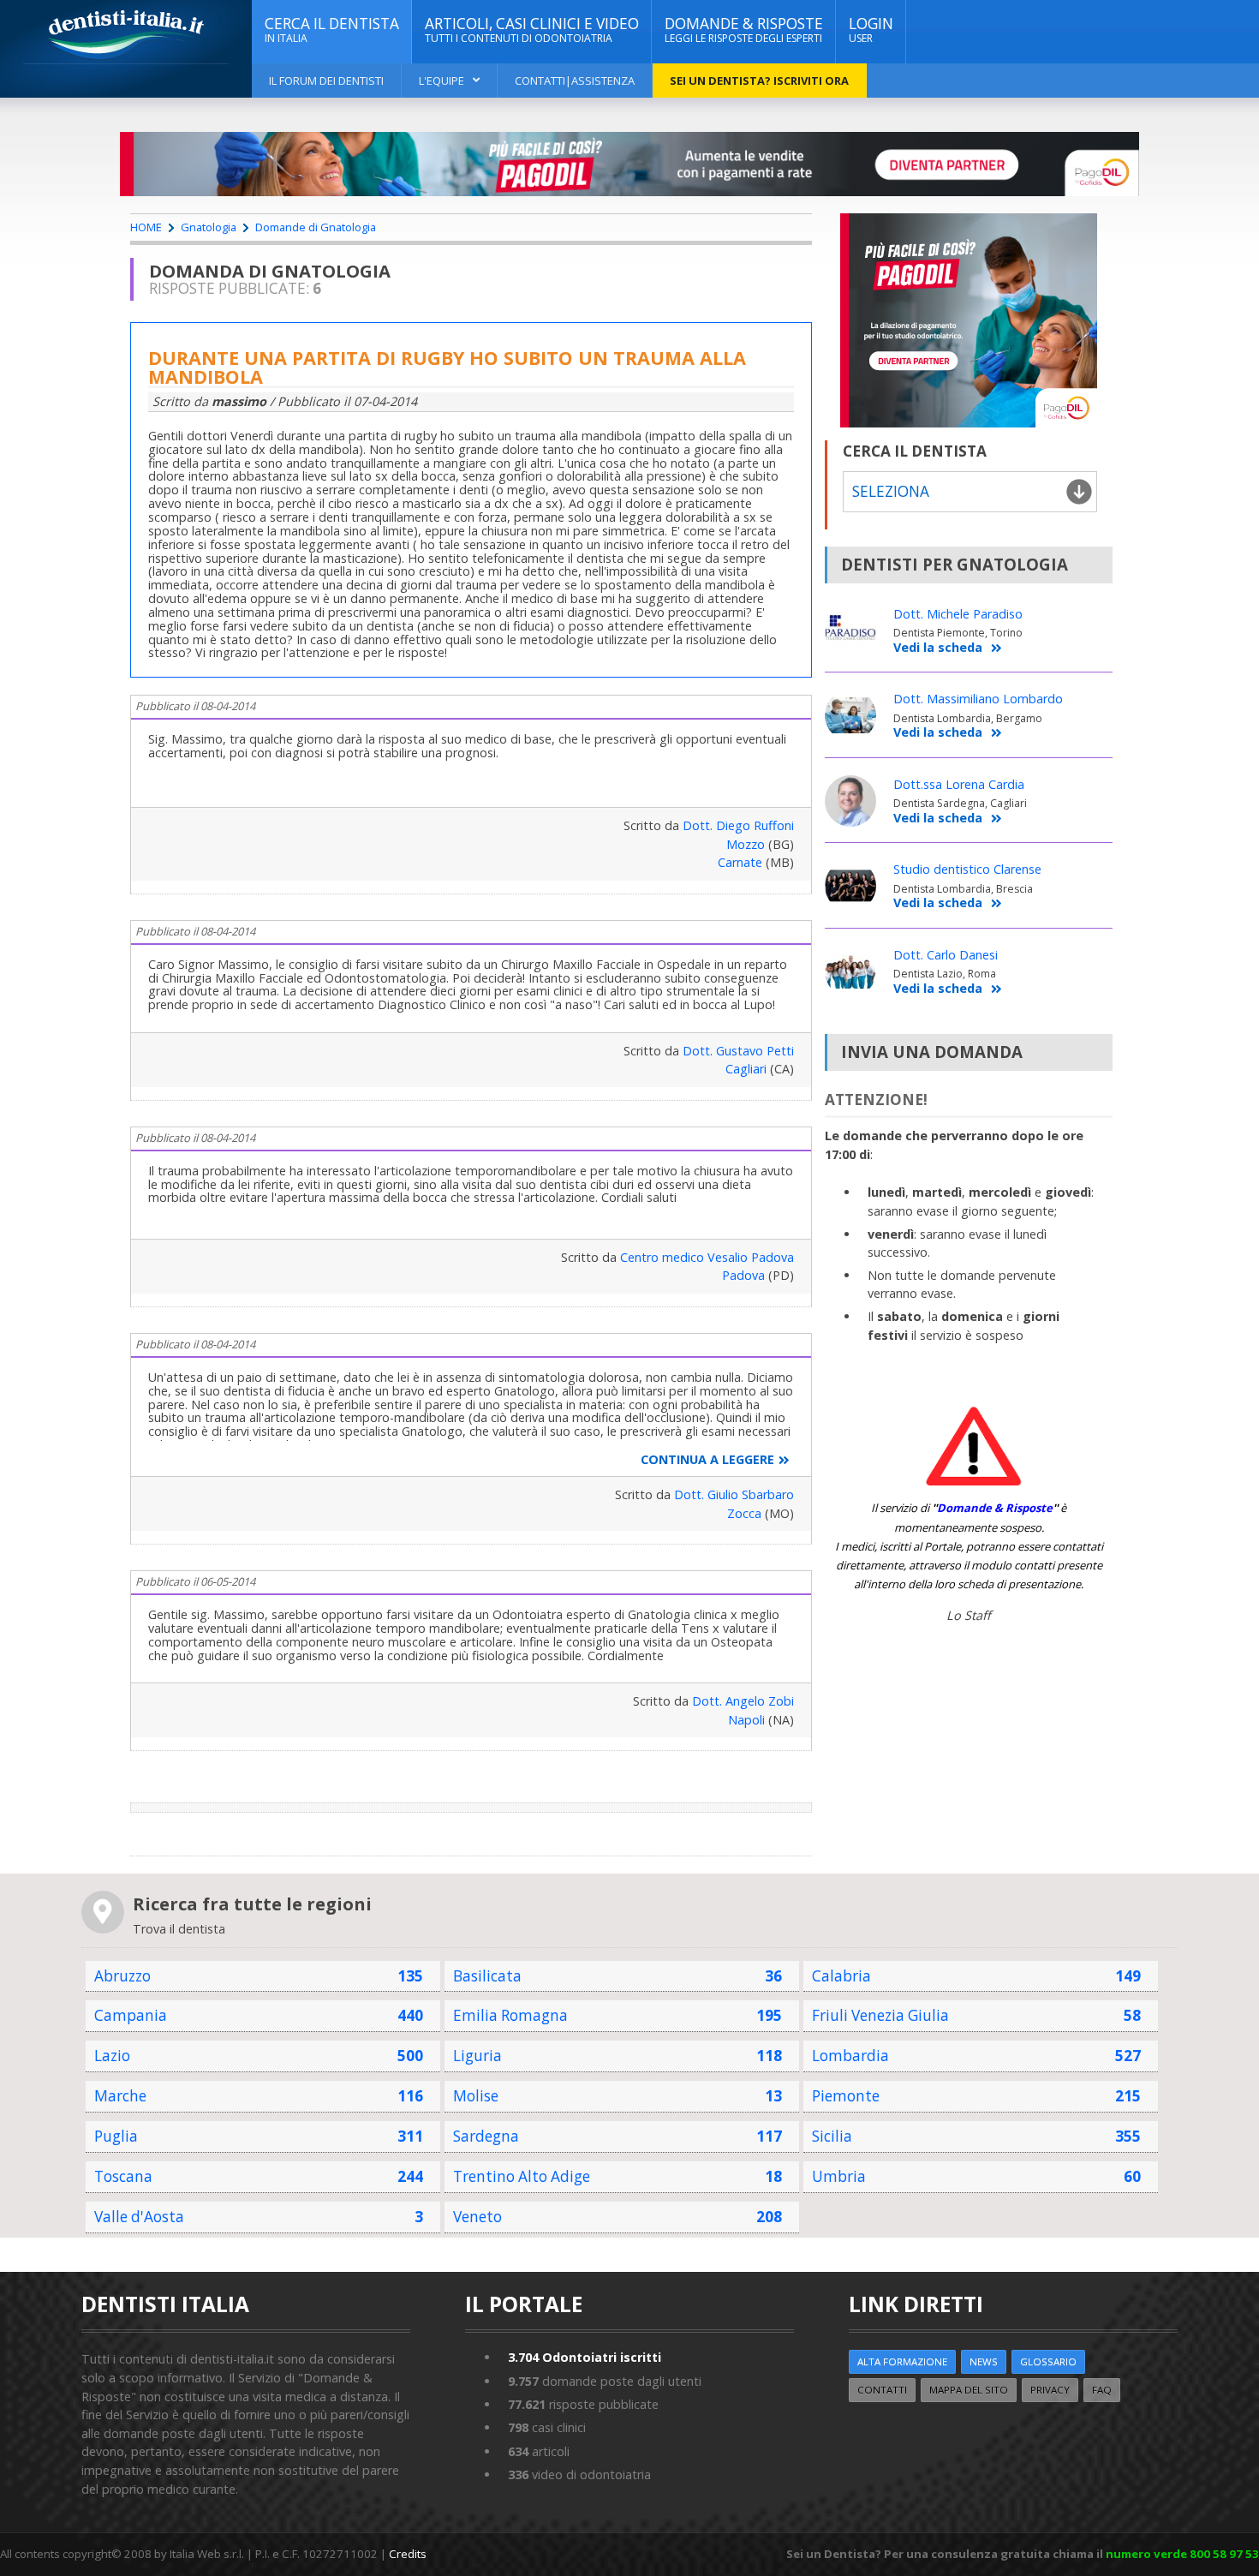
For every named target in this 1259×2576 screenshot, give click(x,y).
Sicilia (832, 2136)
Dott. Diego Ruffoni (738, 825)
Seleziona (891, 491)
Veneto (477, 2217)
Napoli (746, 1720)
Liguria (477, 2056)
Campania (131, 2015)
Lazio (112, 2056)
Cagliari (746, 1069)
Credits (408, 2554)
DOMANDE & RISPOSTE (744, 30)
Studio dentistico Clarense (967, 869)
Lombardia (850, 2056)
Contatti (882, 2390)
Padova (743, 1275)
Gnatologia (209, 227)
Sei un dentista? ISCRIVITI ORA (759, 81)
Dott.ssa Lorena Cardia (959, 784)
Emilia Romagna (510, 2015)
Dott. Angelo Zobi (743, 1701)
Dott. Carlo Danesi (946, 955)
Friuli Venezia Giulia (880, 2015)
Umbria (839, 2176)
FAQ (1102, 2390)
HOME (146, 227)
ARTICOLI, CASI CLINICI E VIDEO (532, 30)
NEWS (984, 2361)
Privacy (1050, 2390)
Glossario (1048, 2361)
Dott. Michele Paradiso (958, 614)
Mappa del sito (969, 2390)
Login (871, 30)
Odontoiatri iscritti (585, 2357)
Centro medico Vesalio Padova (707, 1257)
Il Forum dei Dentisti (326, 81)
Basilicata (487, 1976)
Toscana (123, 2176)
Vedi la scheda (938, 648)
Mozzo (746, 844)
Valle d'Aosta (139, 2217)
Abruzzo (122, 1976)
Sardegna (486, 2136)
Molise (476, 2096)
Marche (120, 2096)
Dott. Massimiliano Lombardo (978, 699)
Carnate (740, 862)
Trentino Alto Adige (522, 2176)
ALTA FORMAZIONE (902, 2361)
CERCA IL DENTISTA (332, 30)
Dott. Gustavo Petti (738, 1051)
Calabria (841, 1976)
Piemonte (846, 2096)
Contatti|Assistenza (575, 81)
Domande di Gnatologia (316, 227)
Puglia (116, 2136)
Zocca (744, 1513)
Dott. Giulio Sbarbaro (734, 1494)
